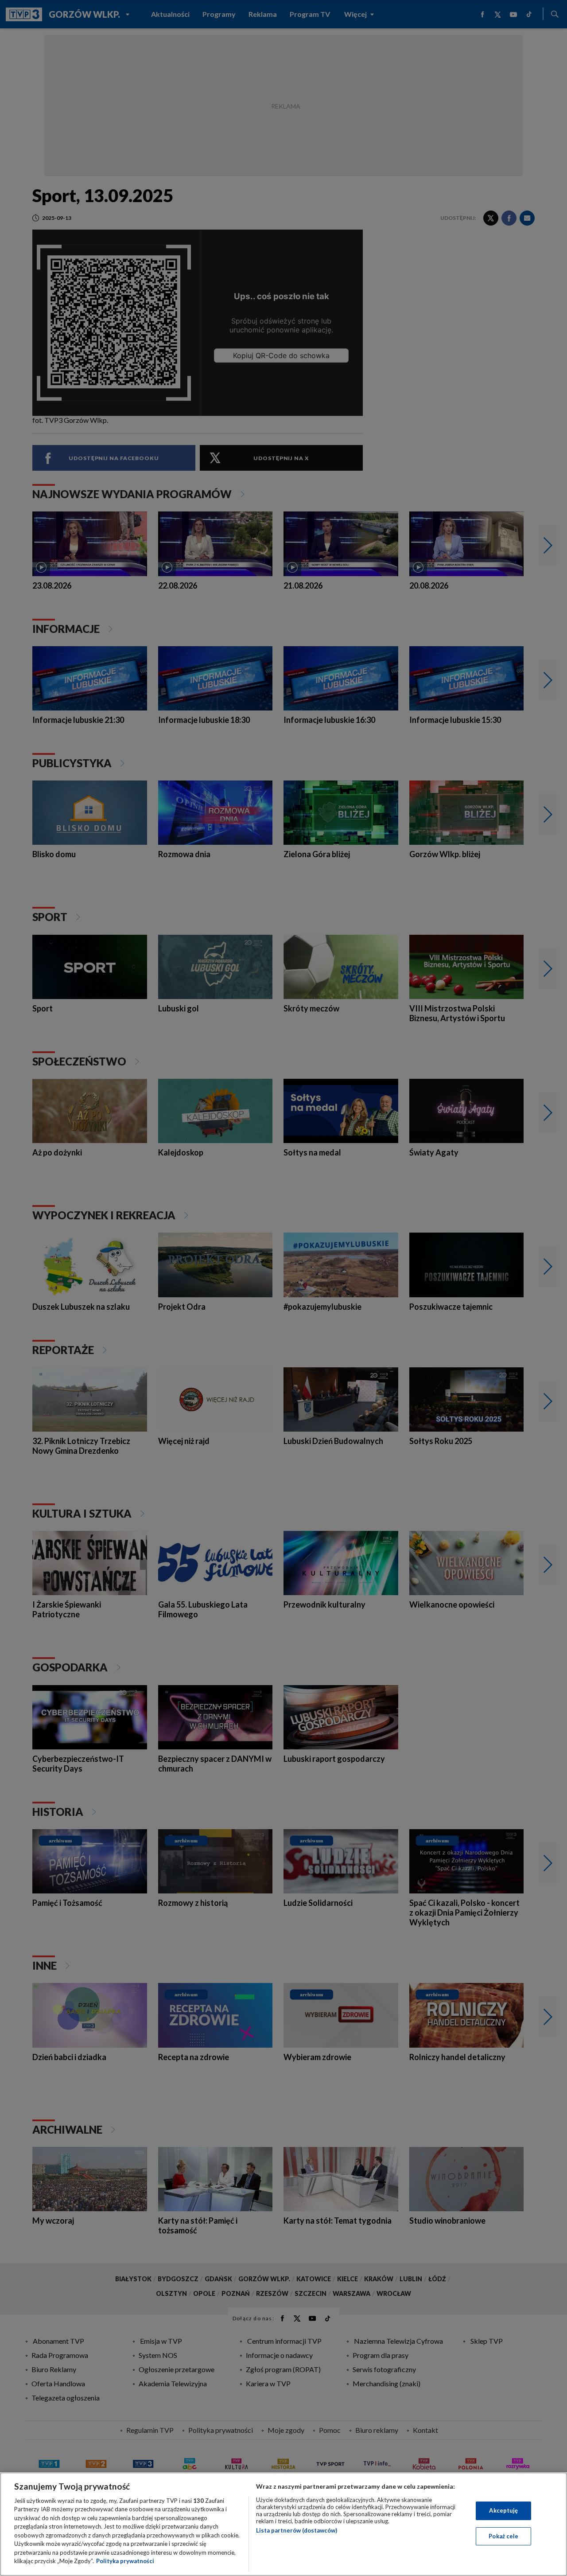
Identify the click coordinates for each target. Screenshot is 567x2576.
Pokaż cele (503, 2536)
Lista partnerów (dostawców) (297, 2530)
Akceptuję (503, 2510)
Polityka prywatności (125, 2561)
